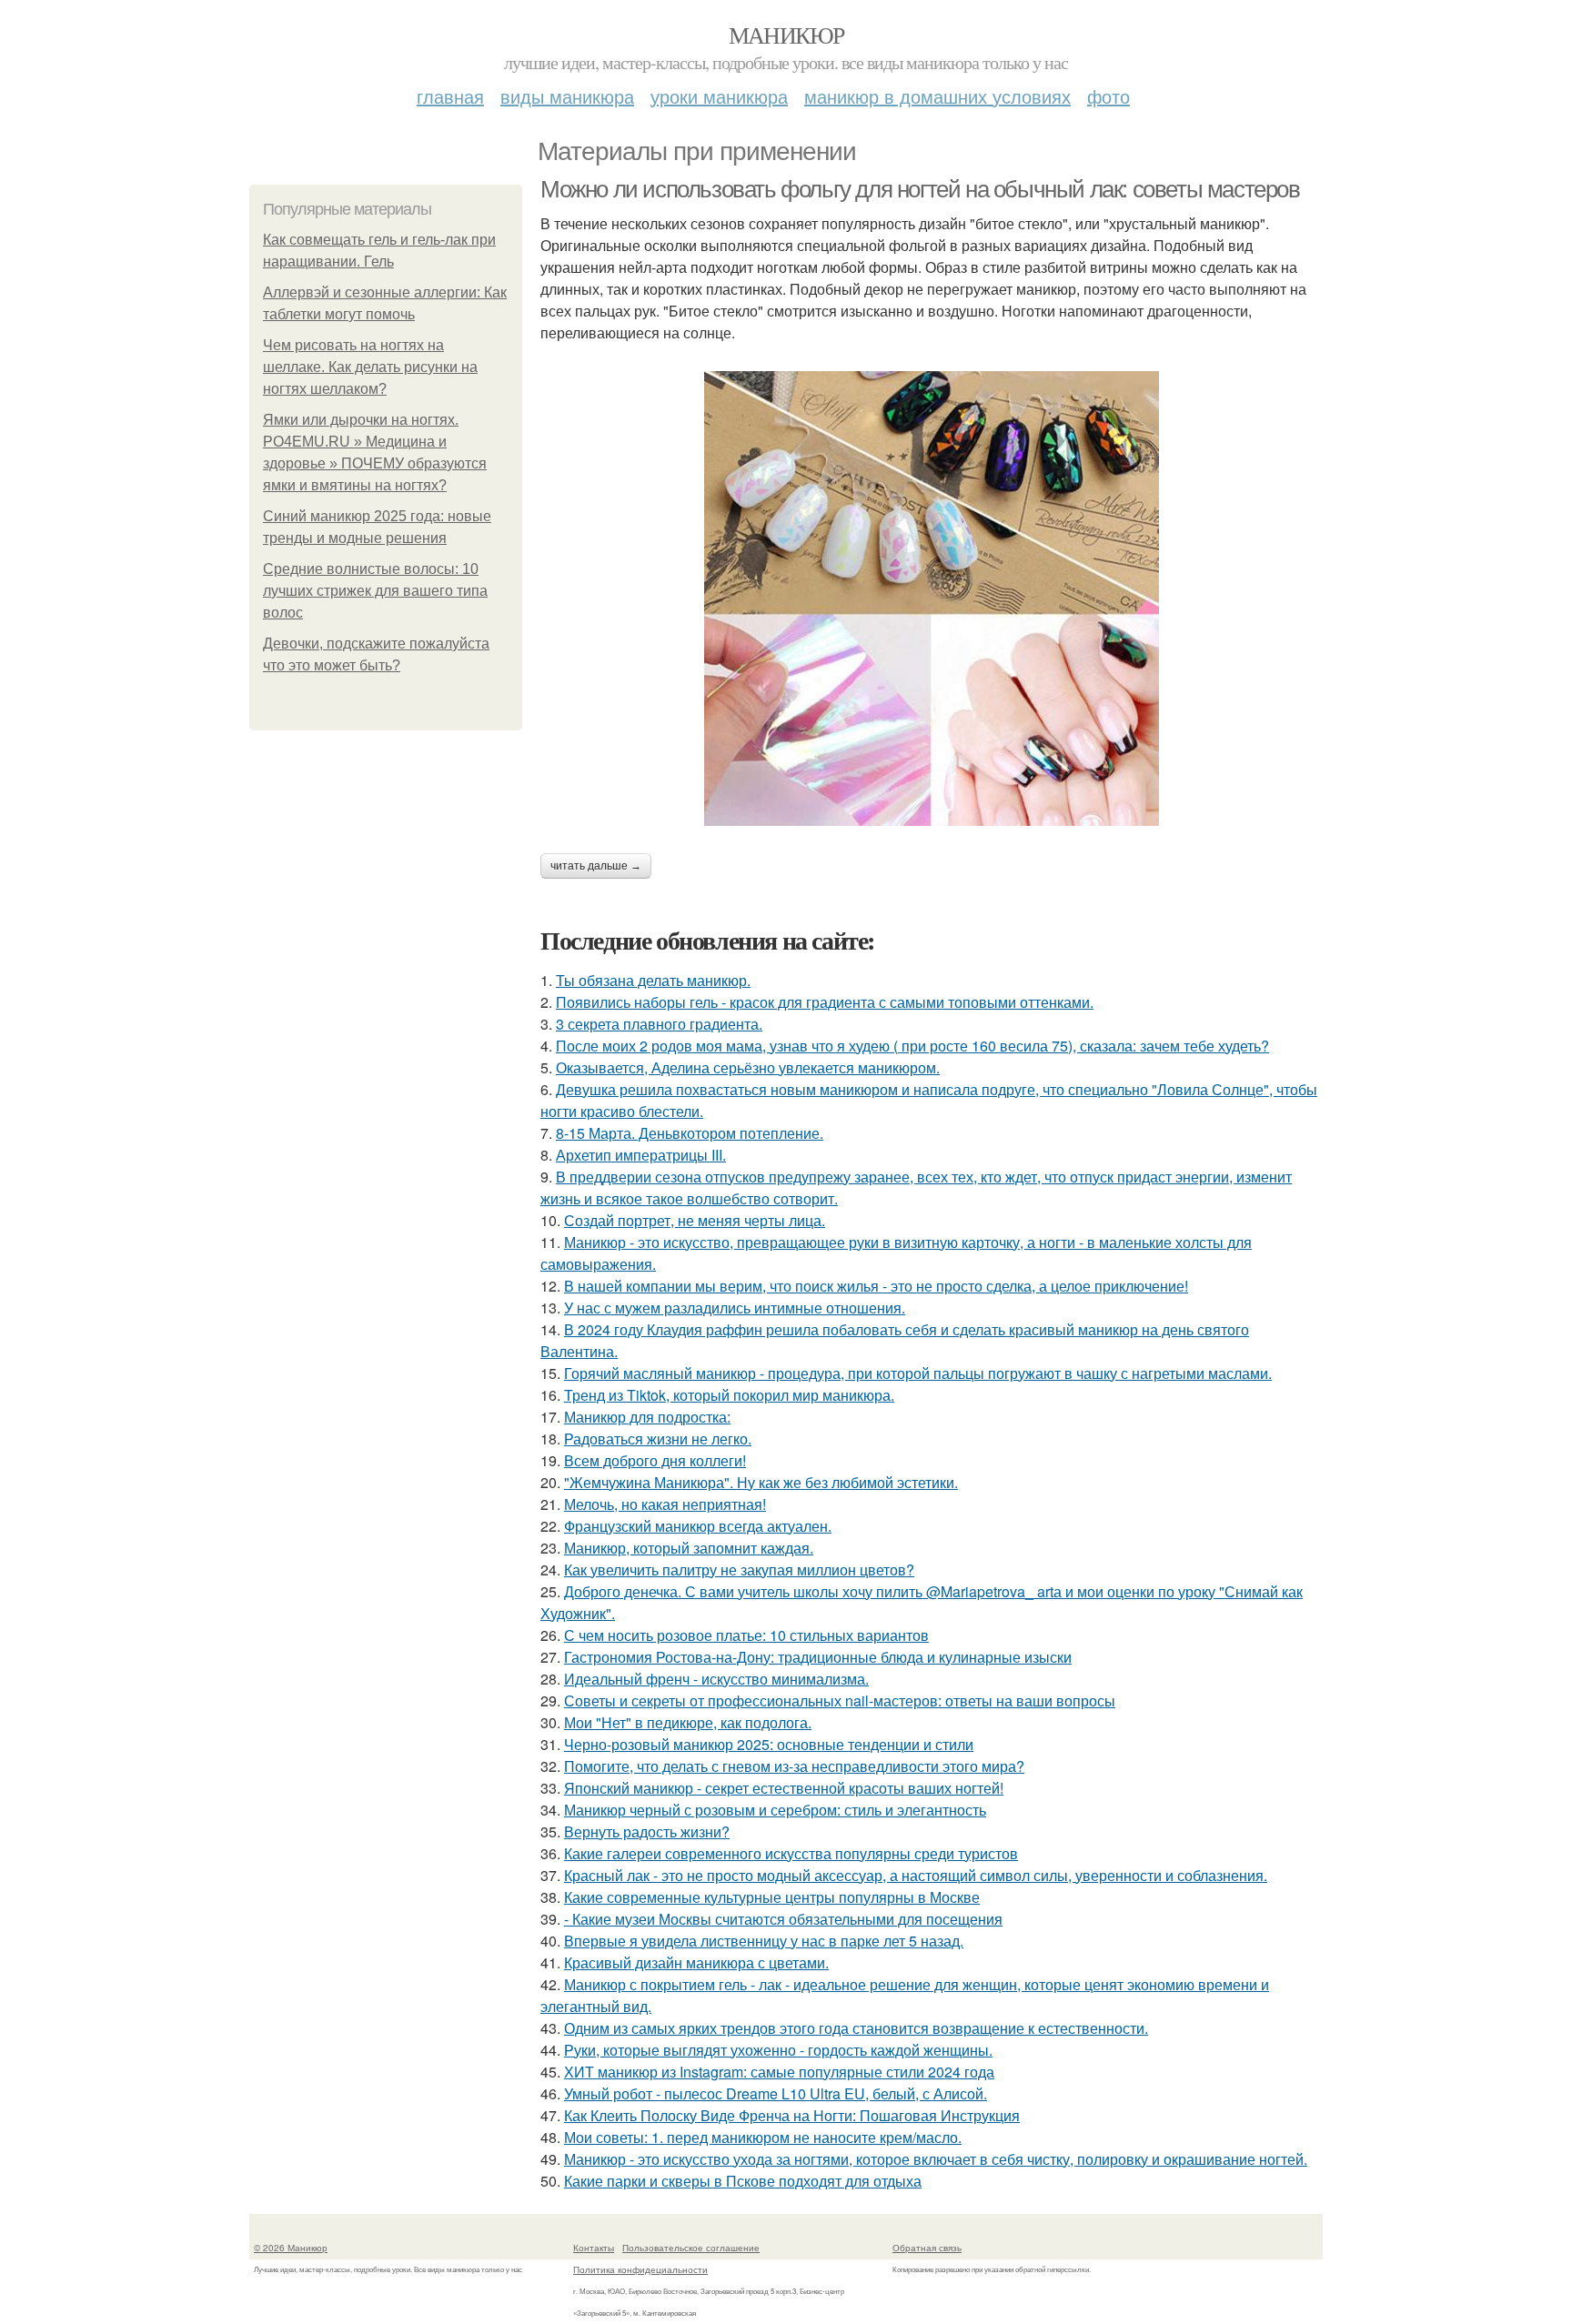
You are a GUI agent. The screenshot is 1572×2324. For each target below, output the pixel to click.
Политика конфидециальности (640, 2269)
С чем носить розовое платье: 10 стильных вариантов (746, 1635)
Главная (450, 96)
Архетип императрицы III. (641, 1155)
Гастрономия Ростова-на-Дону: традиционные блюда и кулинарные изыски (818, 1657)
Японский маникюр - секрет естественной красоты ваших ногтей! (784, 1788)
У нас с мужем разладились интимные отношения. (735, 1308)
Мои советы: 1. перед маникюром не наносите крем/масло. (763, 2137)
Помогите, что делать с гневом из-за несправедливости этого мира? (794, 1766)
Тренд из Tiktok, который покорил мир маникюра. (729, 1395)
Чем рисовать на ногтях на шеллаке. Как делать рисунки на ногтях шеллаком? (370, 367)
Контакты (594, 2248)
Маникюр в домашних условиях (937, 96)
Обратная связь (927, 2248)
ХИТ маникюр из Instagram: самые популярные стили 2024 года (779, 2072)
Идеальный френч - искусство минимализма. (716, 1679)
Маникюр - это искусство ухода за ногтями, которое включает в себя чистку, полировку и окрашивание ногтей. (936, 2159)
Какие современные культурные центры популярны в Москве (772, 1897)
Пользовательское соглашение (691, 2248)
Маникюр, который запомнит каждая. (689, 1548)
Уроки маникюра (719, 96)
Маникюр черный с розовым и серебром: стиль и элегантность (775, 1810)
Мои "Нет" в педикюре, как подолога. (688, 1722)
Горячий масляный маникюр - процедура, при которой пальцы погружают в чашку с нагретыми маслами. (918, 1373)
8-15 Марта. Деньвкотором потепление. (690, 1133)
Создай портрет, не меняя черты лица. (695, 1220)
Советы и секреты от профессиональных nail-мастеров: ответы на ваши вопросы (840, 1700)
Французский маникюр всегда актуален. (698, 1526)
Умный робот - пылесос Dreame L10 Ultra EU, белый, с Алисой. (776, 2093)
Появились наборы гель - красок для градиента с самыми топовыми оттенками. (825, 1002)
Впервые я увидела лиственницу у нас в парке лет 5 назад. (764, 1941)
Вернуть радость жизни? (647, 1831)
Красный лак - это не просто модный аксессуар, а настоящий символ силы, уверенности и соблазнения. (916, 1875)
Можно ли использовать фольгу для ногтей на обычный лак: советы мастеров (920, 189)
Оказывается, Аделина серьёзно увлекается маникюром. (748, 1067)
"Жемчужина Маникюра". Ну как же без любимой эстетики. (761, 1482)
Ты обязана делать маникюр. (653, 980)
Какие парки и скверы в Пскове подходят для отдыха (743, 2181)
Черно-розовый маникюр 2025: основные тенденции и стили (769, 1744)
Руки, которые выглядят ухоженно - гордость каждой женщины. (778, 2050)
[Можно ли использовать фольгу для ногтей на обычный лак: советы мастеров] (932, 599)
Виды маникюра (567, 96)
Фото (1108, 96)
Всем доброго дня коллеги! (655, 1460)
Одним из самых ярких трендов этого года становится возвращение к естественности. (856, 2028)
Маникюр (786, 35)
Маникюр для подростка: (647, 1417)
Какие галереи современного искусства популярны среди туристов (791, 1853)
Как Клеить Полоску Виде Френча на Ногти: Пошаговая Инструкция (792, 2115)
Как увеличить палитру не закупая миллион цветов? (739, 1569)
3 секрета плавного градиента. (659, 1024)
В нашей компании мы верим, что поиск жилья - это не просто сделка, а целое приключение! (876, 1286)
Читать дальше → (596, 866)
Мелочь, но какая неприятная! (665, 1504)
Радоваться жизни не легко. (658, 1439)
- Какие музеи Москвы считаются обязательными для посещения (783, 1919)
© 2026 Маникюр (291, 2248)
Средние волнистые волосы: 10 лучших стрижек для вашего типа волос (375, 591)
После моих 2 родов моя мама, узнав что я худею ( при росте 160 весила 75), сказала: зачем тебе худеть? (912, 1046)
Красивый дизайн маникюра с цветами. (696, 1962)
